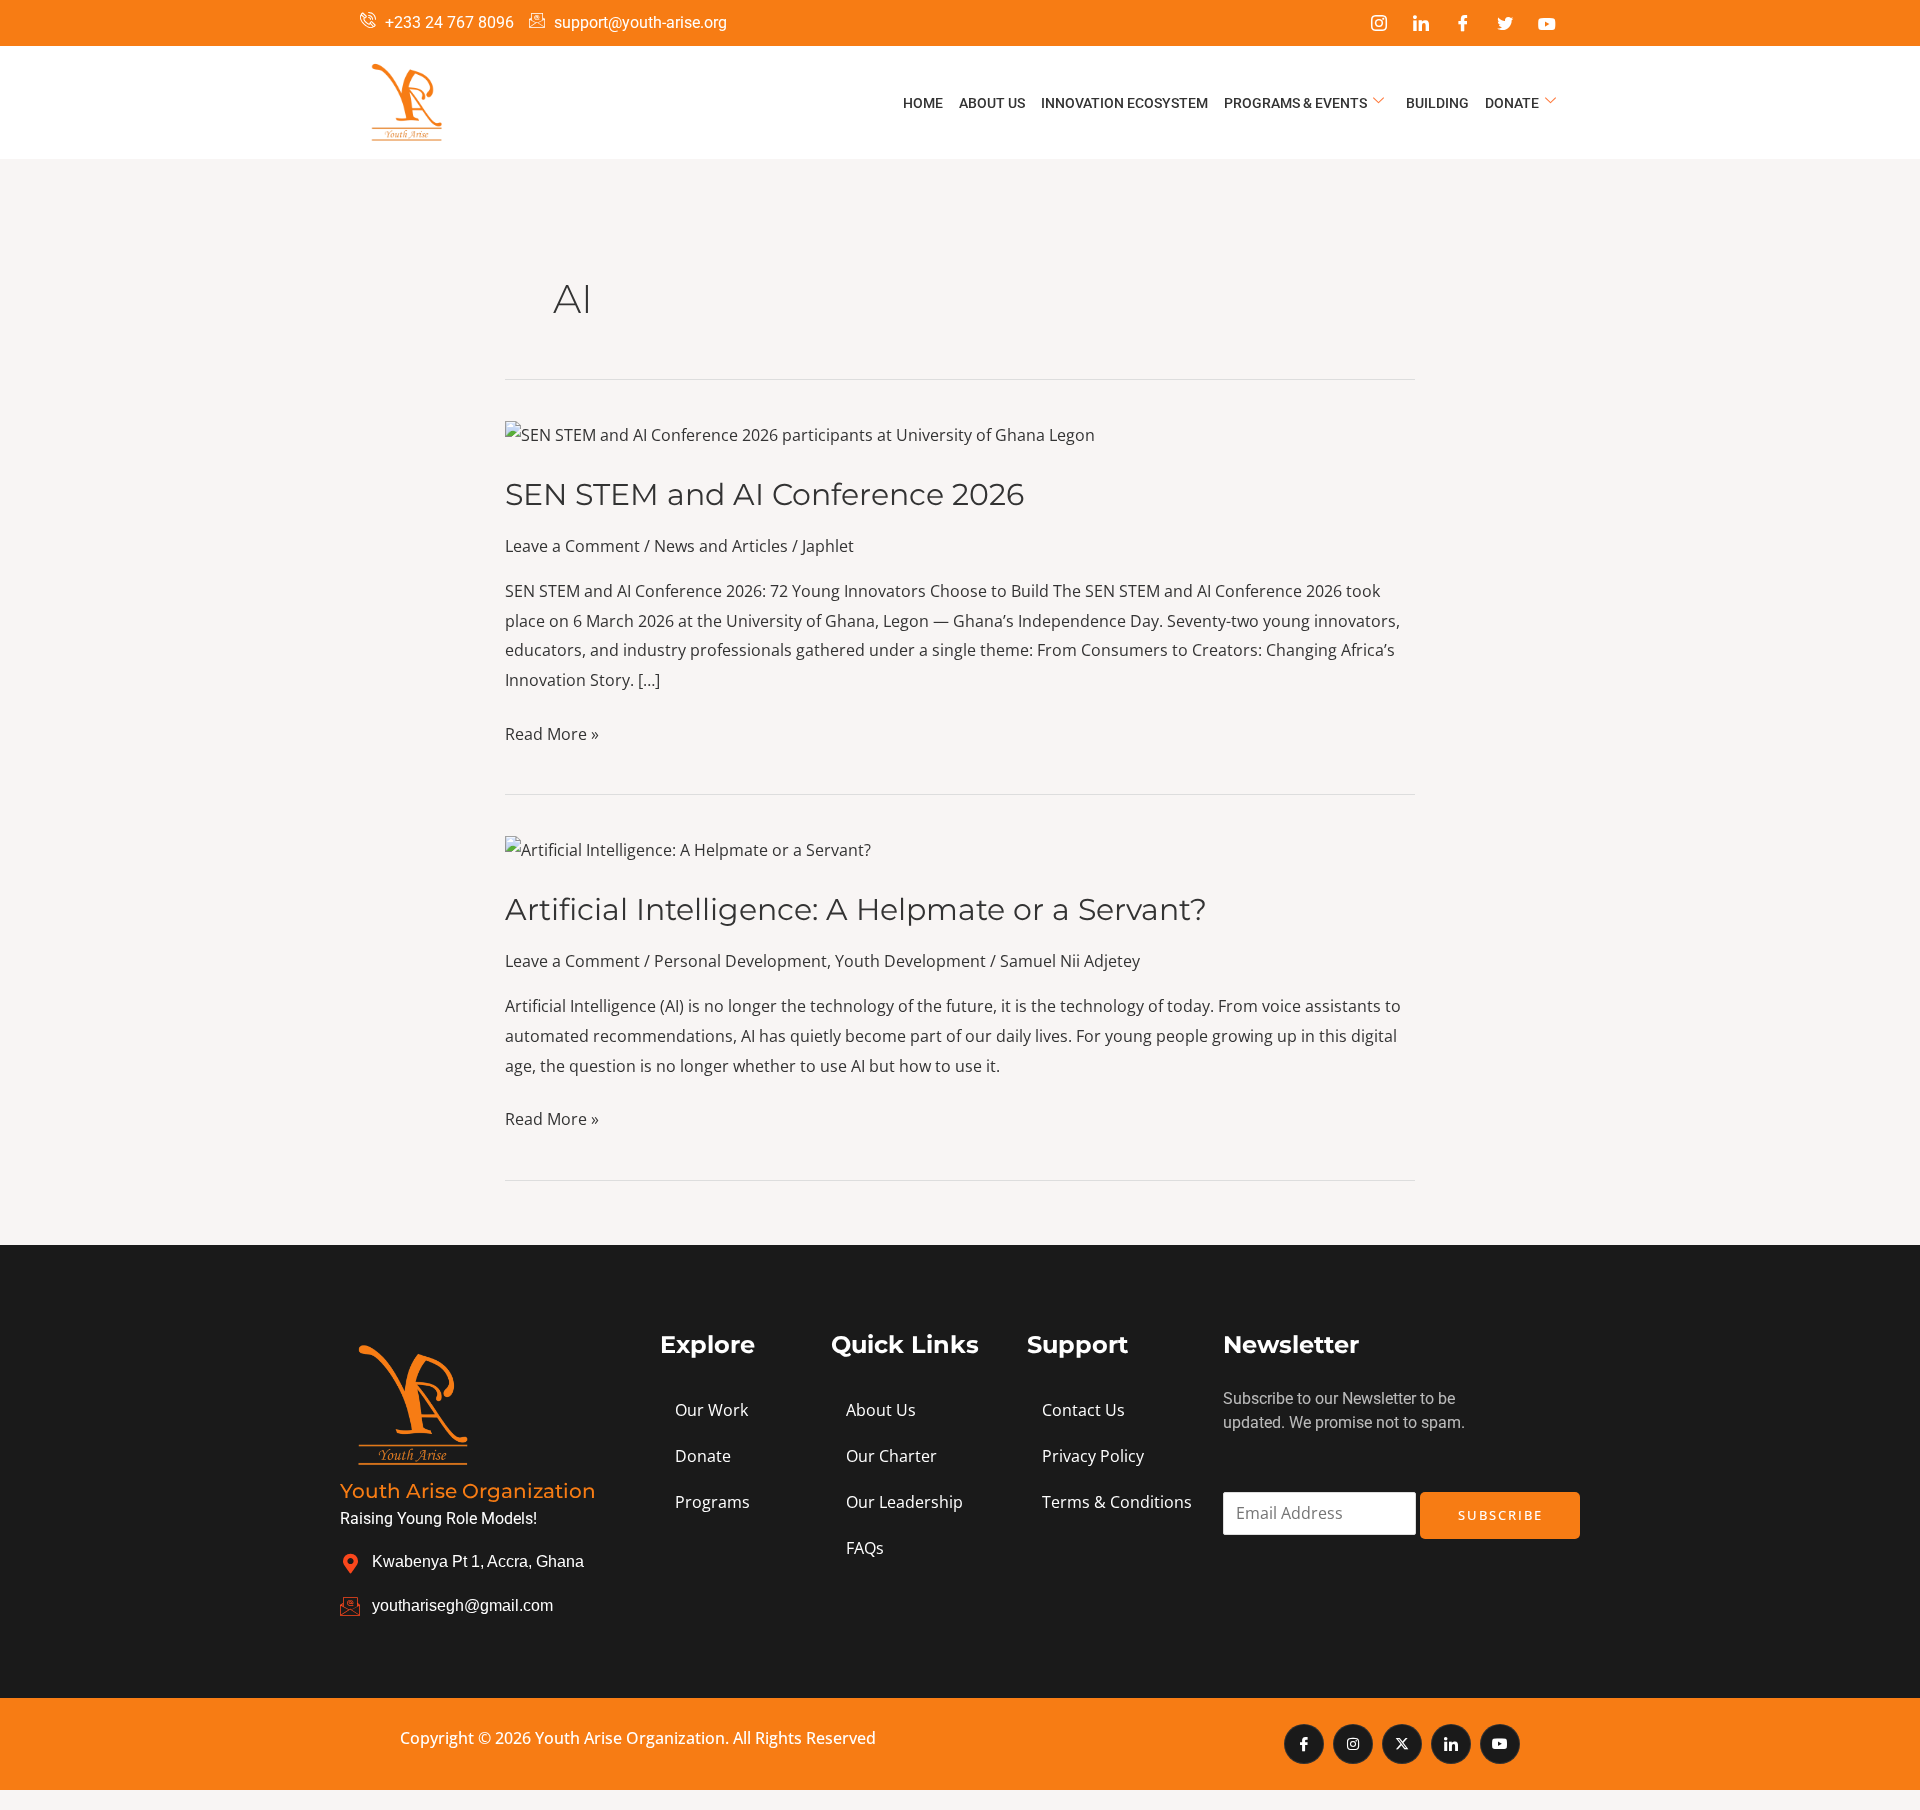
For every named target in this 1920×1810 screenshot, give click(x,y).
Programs (712, 1502)
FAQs (865, 1548)
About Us (992, 103)
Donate (1512, 103)
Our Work (711, 1410)
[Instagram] (1379, 23)
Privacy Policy (1093, 1456)
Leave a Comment (572, 546)
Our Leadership (904, 1502)
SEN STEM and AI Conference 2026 (764, 494)
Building (1437, 103)
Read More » (552, 732)
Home (923, 103)
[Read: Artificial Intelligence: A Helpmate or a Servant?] (688, 849)
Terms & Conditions (1117, 1502)
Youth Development (910, 961)
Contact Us (1083, 1410)
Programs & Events (1295, 103)
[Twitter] (1505, 23)
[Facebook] (1463, 23)
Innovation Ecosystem (1124, 103)
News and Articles (721, 546)
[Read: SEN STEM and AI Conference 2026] (800, 434)
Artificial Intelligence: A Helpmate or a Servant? (856, 909)
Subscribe (1500, 1515)
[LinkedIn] (1421, 23)
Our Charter (891, 1456)
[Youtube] (1547, 23)
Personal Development (740, 961)
